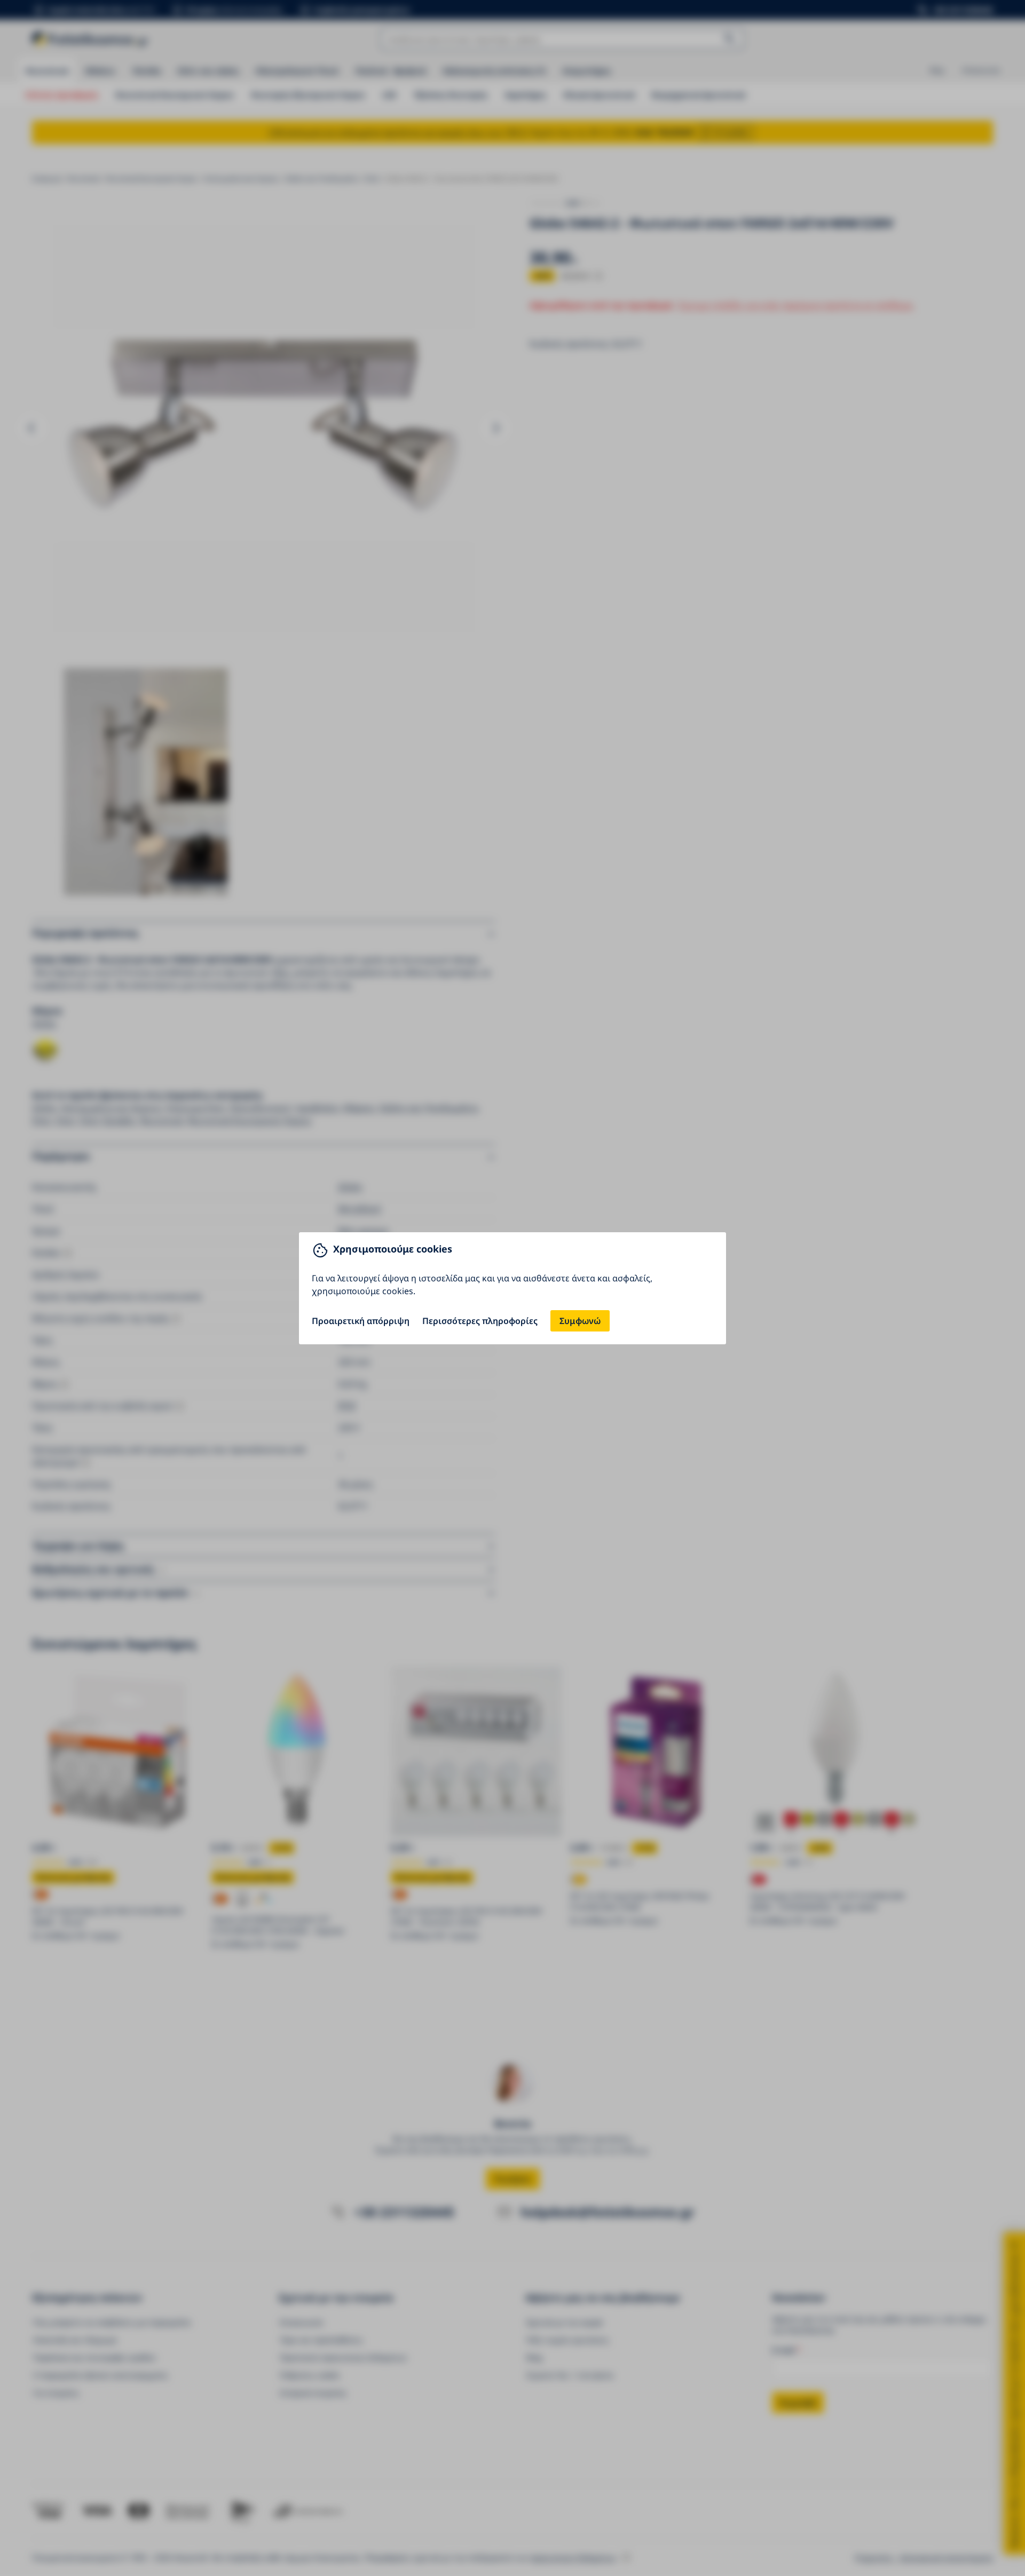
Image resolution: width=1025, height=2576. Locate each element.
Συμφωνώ (580, 1321)
